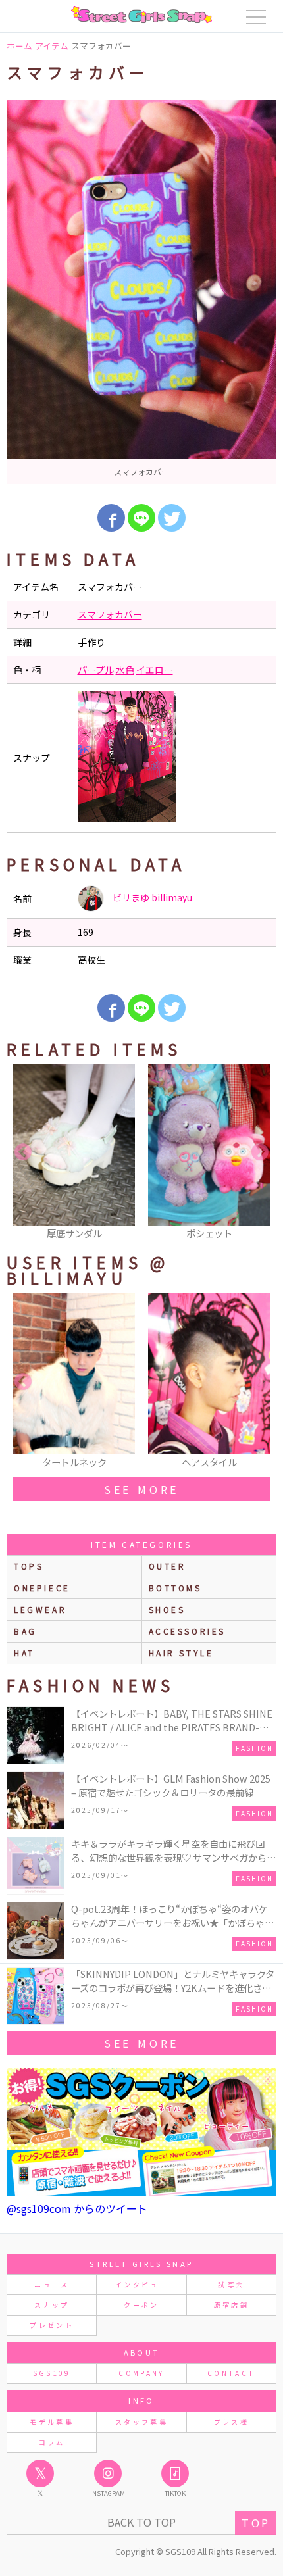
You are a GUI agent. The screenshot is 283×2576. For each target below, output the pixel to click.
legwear (40, 1609)
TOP (256, 2523)
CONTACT (231, 2373)
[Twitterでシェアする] (172, 518)
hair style (181, 1653)
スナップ (52, 2305)
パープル (96, 670)
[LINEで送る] (141, 518)
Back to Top (141, 2522)
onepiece (42, 1588)
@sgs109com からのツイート (77, 2208)
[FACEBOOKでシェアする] (111, 518)
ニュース (51, 2284)
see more (141, 1489)
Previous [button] (23, 1152)
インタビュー (141, 2284)
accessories (188, 1631)
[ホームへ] (141, 14)
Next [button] (260, 1152)
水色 (125, 670)
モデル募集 (52, 2422)
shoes (167, 1609)
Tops (29, 1566)
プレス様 (231, 2422)
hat (24, 1653)
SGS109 (52, 2373)
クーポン (141, 2305)
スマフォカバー (110, 614)
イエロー (155, 670)
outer (167, 1566)
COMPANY (141, 2373)
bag (25, 1631)
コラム (52, 2442)
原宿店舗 (231, 2305)
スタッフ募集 (141, 2422)
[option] (141, 292)
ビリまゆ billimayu (151, 897)
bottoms (175, 1588)
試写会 (231, 2284)
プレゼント (52, 2325)
